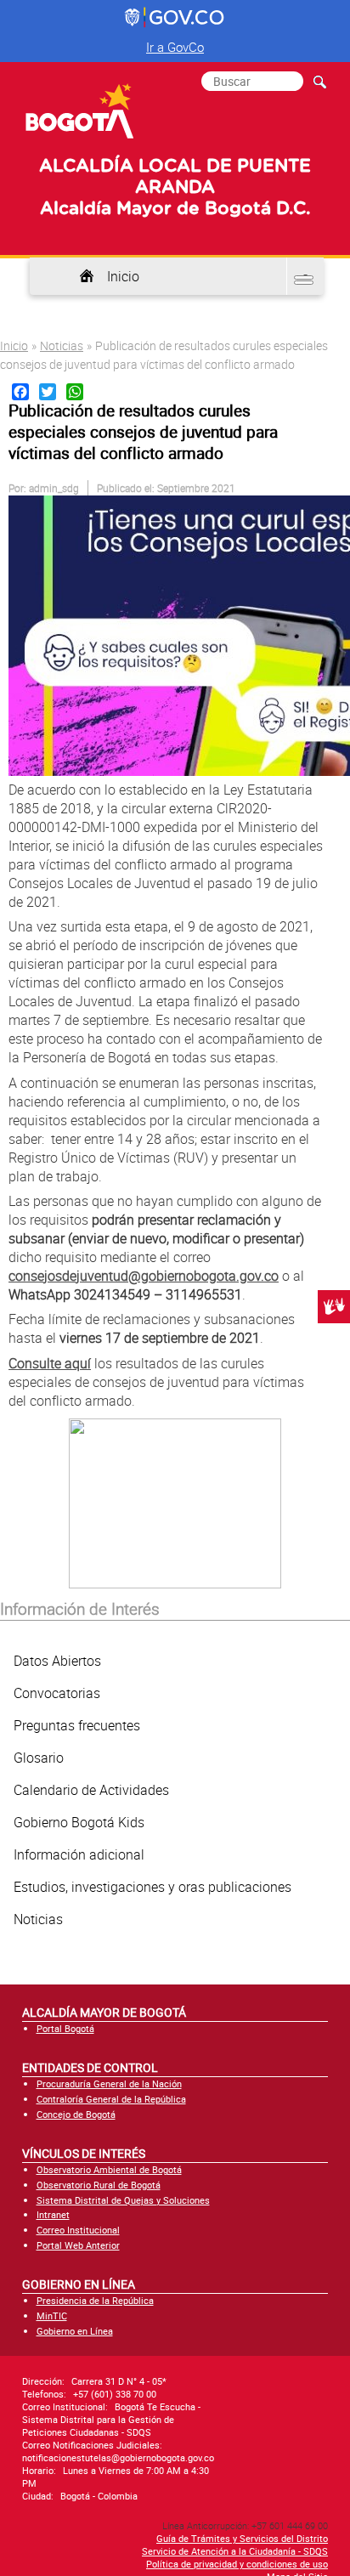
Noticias (62, 345)
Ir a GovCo (175, 47)
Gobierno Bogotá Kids (79, 1822)
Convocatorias (57, 1693)
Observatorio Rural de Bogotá (99, 2185)
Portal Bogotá (65, 2028)
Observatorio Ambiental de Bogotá (109, 2169)
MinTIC (52, 2316)
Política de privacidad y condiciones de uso (237, 2564)
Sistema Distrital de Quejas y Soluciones (123, 2200)
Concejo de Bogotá (76, 2114)
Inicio (123, 276)
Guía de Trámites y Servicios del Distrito (242, 2538)
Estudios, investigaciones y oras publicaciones (152, 1887)
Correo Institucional (78, 2230)
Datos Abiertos (57, 1661)
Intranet (53, 2214)
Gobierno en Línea (75, 2331)
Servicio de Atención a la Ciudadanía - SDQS (235, 2551)
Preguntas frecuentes (77, 1725)
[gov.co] (175, 18)
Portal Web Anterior (78, 2245)
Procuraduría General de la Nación (109, 2083)
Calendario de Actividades (91, 1790)
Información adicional (79, 1854)
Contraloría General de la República (111, 2099)
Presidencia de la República (95, 2300)
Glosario (39, 1758)
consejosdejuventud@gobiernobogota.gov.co (144, 1276)
